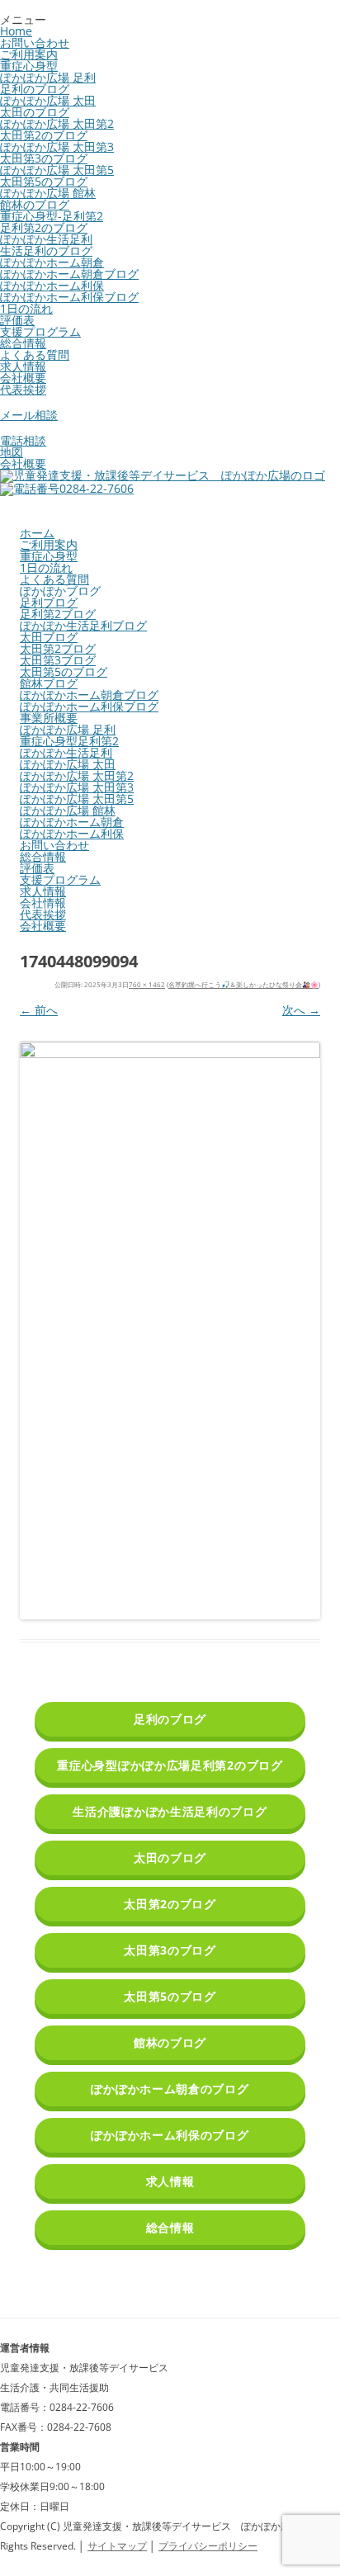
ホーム (37, 533)
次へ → (301, 1010)
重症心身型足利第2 (69, 741)
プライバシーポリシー (208, 2546)
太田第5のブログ (44, 181)
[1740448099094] (170, 1331)
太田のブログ (35, 112)
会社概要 (23, 378)
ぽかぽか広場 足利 (48, 77)
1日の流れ (26, 308)
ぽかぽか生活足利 (46, 239)
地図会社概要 (23, 458)
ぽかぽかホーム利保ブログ (69, 297)
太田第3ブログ (58, 660)
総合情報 (23, 343)
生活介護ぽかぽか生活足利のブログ (170, 1811)
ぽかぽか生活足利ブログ (83, 625)
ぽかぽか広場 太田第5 (57, 170)
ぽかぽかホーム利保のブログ (170, 2135)
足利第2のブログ (44, 227)
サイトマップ (117, 2546)
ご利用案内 (29, 54)
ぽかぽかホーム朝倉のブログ (170, 2089)
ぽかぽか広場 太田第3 (57, 147)
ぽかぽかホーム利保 (52, 285)
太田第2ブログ (58, 648)
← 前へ (39, 1010)
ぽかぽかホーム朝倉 (52, 262)
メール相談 (29, 415)
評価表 (17, 320)
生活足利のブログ (46, 251)
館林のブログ (35, 204)
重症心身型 (29, 66)
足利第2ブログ (58, 614)
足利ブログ (49, 602)
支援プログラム (40, 331)
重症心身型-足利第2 (52, 216)
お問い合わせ (35, 43)
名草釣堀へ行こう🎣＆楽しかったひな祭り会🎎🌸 (243, 984)
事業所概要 (49, 718)
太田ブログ (49, 637)
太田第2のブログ (44, 135)
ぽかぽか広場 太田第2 (57, 123)
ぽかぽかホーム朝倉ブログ (69, 274)
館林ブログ (49, 683)
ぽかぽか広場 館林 (48, 193)
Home (16, 31)
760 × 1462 (147, 984)
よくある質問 (35, 354)
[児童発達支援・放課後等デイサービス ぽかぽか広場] (163, 475)
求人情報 (23, 366)
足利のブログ (35, 89)
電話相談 (23, 440)
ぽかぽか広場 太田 (48, 100)
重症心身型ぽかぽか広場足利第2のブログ (170, 1765)
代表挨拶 (23, 389)
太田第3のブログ (44, 158)
